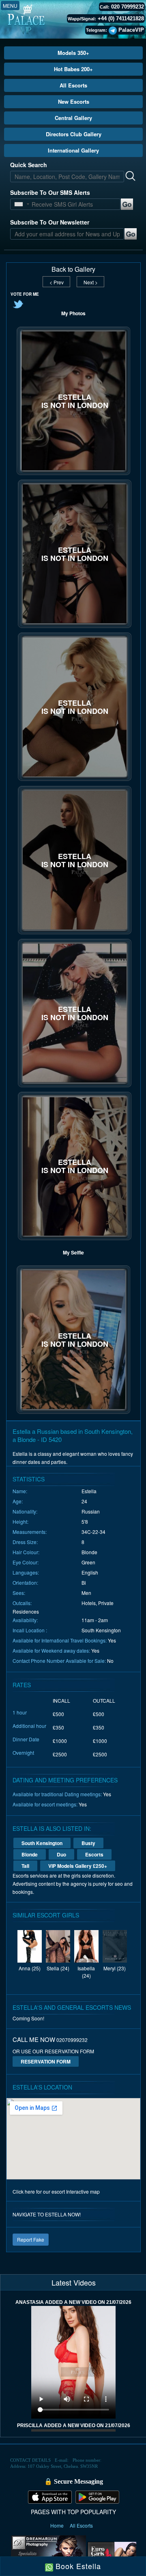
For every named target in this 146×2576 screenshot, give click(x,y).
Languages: (26, 1572)
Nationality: (25, 1511)
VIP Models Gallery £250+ (78, 1866)
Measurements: (30, 1532)
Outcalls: (22, 1603)
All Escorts (73, 85)
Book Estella (77, 2566)
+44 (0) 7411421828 (121, 19)
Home (58, 2525)
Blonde (30, 1854)
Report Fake (31, 2239)
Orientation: (25, 1582)
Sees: (19, 1593)
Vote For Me (25, 294)
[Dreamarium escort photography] (48, 2553)
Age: (18, 1501)
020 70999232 (128, 7)
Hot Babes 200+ (73, 69)
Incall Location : (30, 1630)
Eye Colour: (26, 1562)
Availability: (25, 1620)
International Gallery (73, 150)
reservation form (46, 2061)
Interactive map (83, 2191)
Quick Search (29, 165)
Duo (61, 1854)
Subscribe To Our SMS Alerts (50, 192)
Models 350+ (73, 53)
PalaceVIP (131, 30)
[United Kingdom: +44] (19, 204)
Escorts (94, 1854)
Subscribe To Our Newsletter (50, 222)
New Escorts (74, 101)
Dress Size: (25, 1542)
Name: (20, 1491)
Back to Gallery (73, 269)
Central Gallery (73, 118)
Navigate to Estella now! (47, 2214)
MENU (10, 5)
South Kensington (42, 1843)
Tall (25, 1866)
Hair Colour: (26, 1552)
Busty (88, 1843)
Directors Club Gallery (74, 134)
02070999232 (72, 2040)
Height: (20, 1521)
